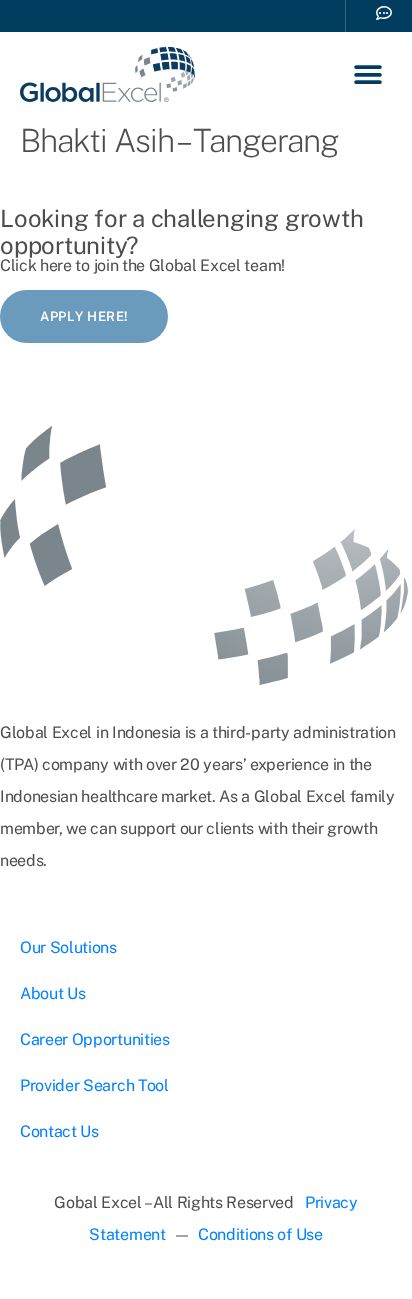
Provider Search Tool (94, 1085)
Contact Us (59, 1131)
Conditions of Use (260, 1234)
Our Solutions (68, 947)
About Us (52, 993)
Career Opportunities (95, 1039)
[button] (368, 74)
